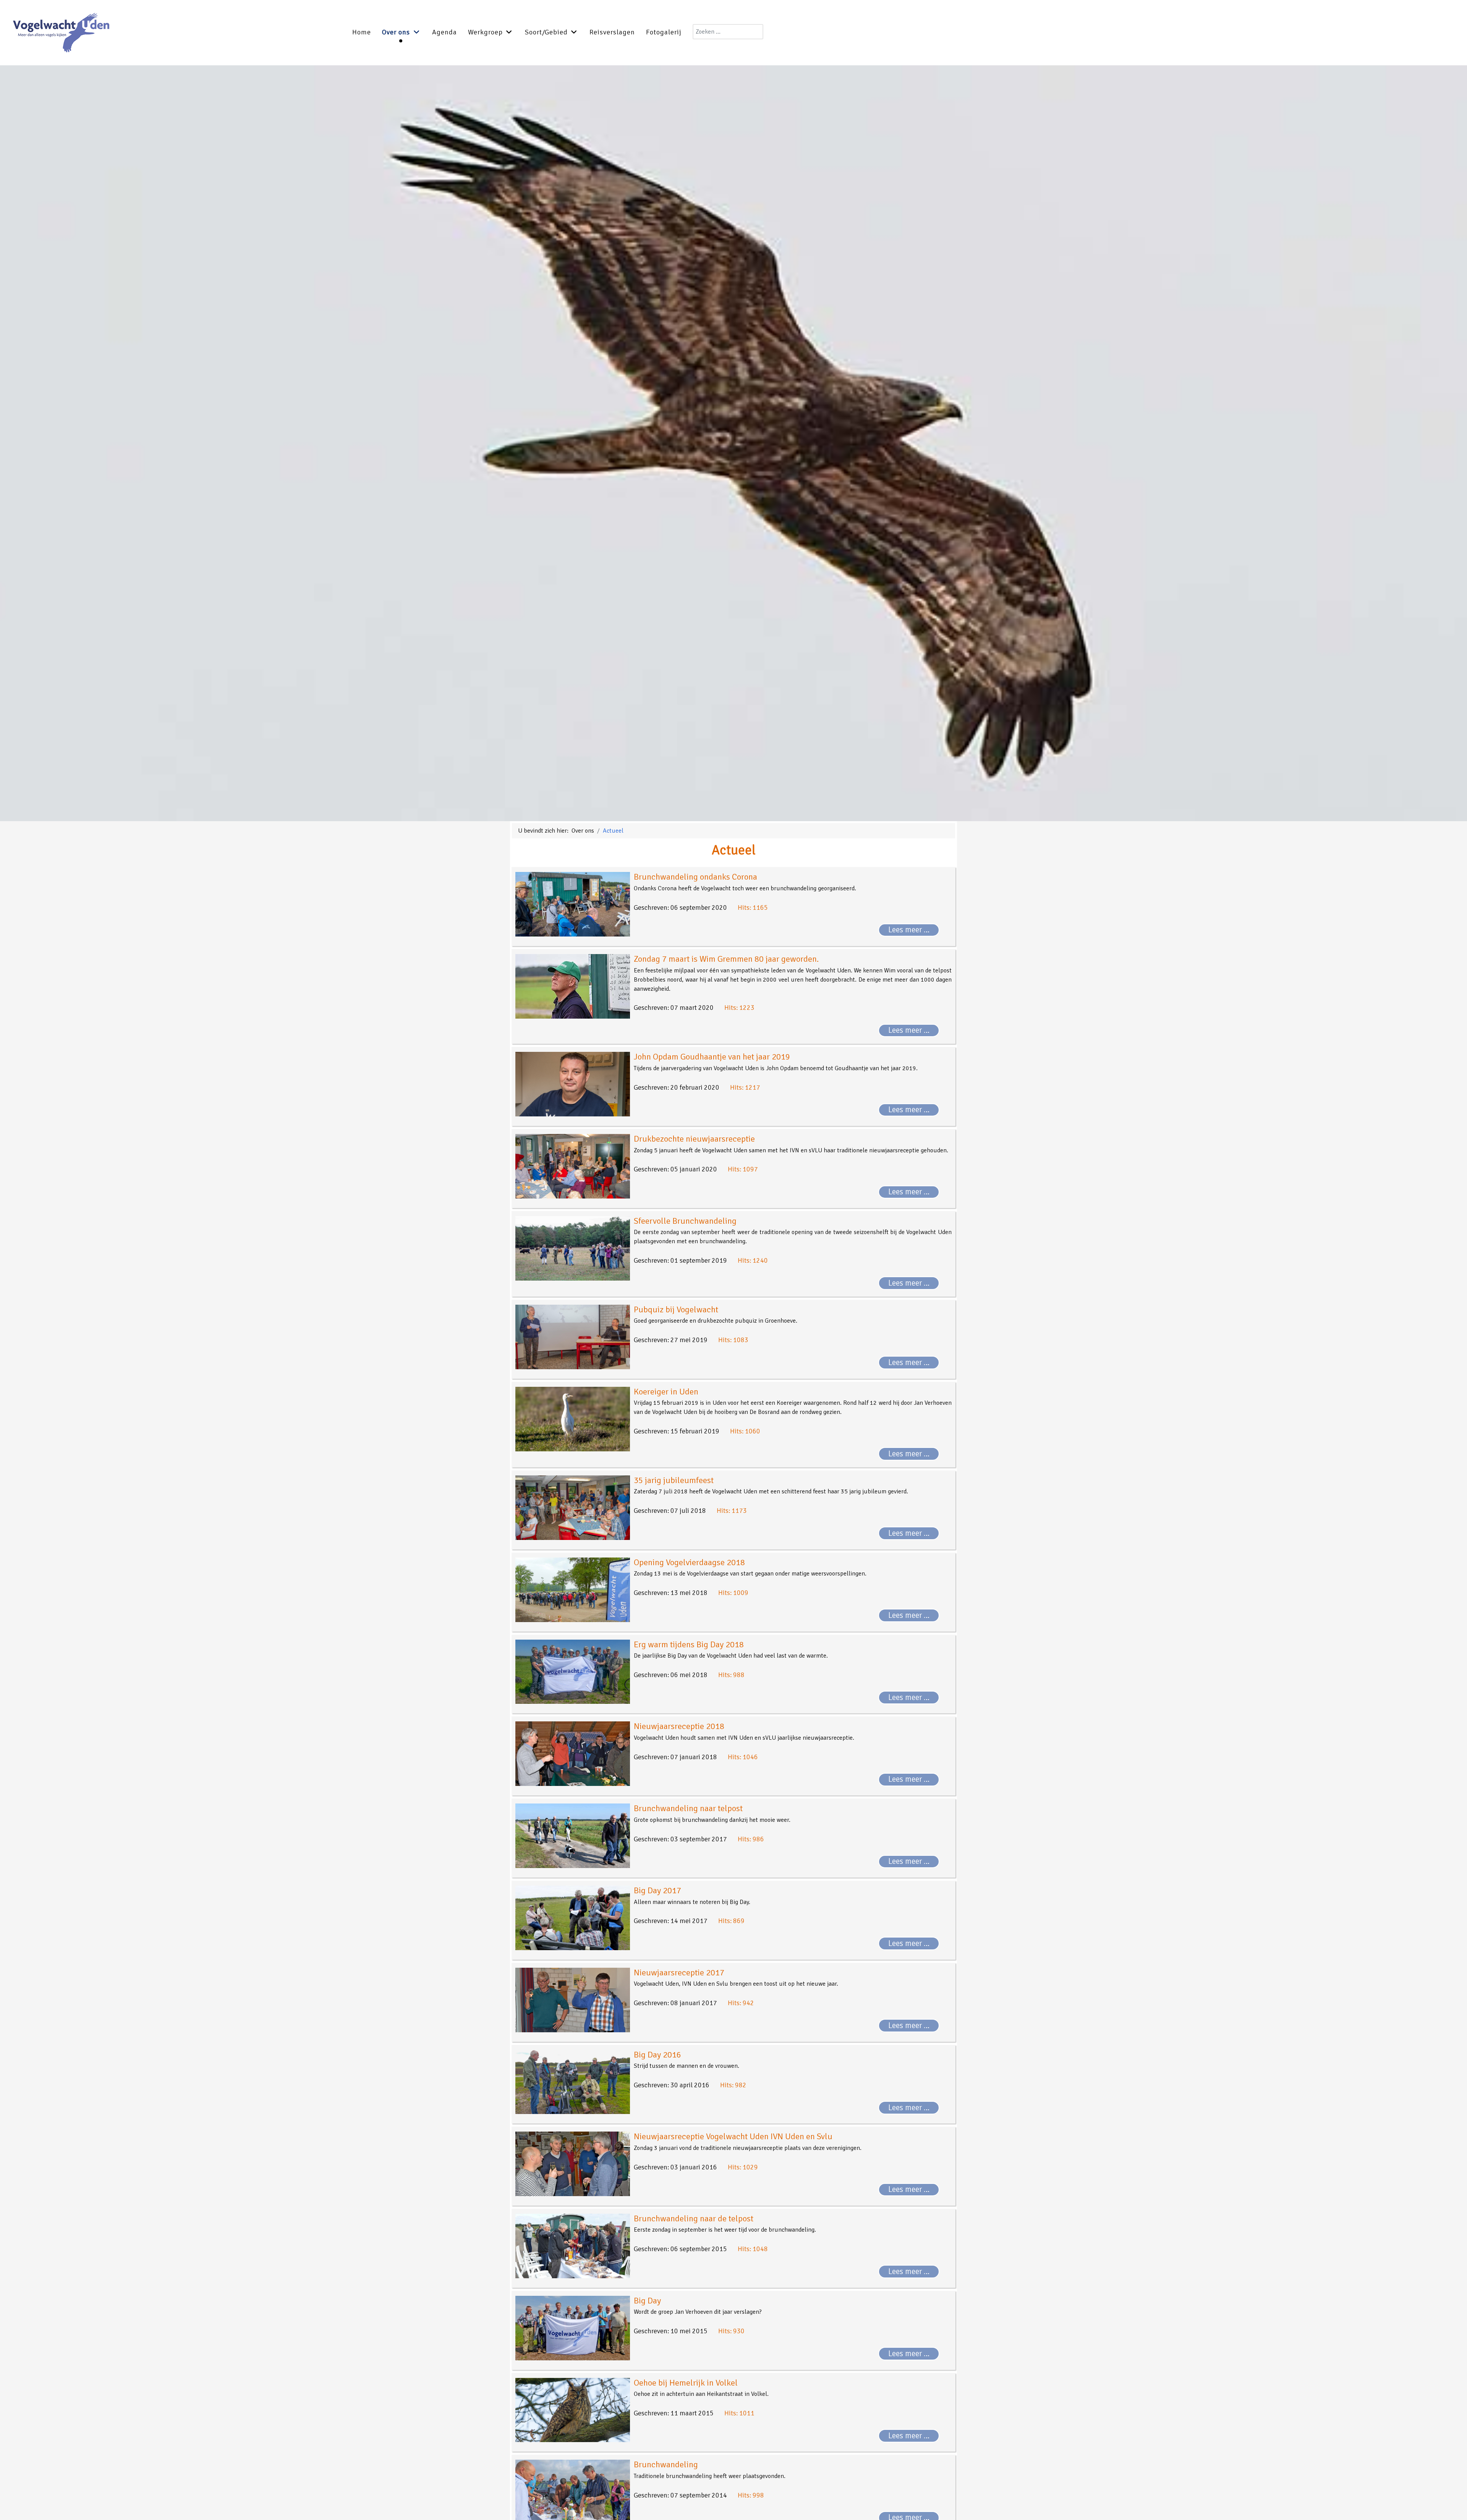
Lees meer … (909, 930)
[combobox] (728, 32)
